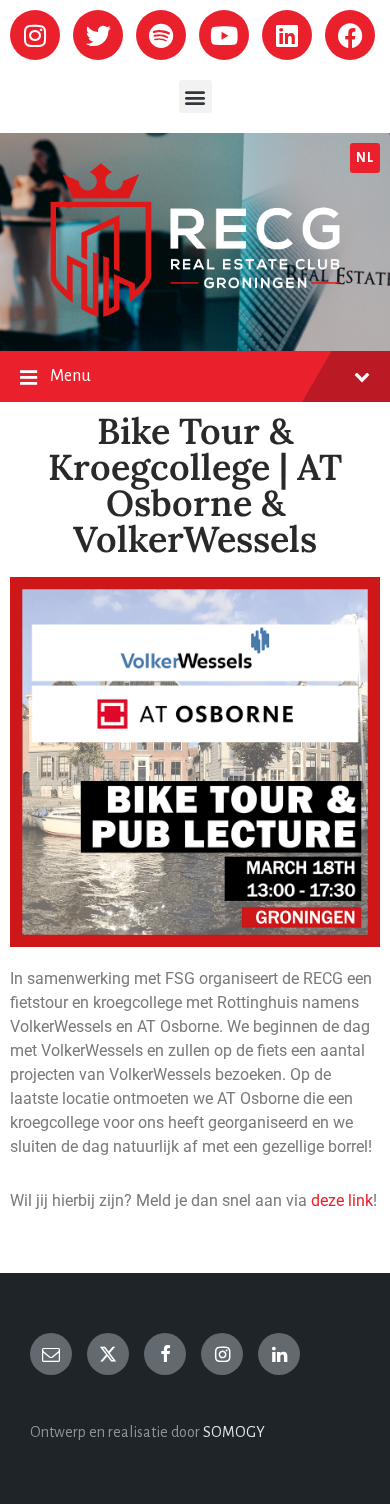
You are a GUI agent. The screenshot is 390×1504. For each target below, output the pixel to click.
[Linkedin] (287, 35)
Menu (70, 376)
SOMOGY (234, 1432)
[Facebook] (350, 35)
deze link (342, 1200)
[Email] (51, 1354)
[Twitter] (98, 35)
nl (364, 158)
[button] (195, 96)
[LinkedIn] (279, 1354)
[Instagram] (35, 35)
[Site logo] (195, 312)
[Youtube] (224, 35)
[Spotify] (161, 35)
